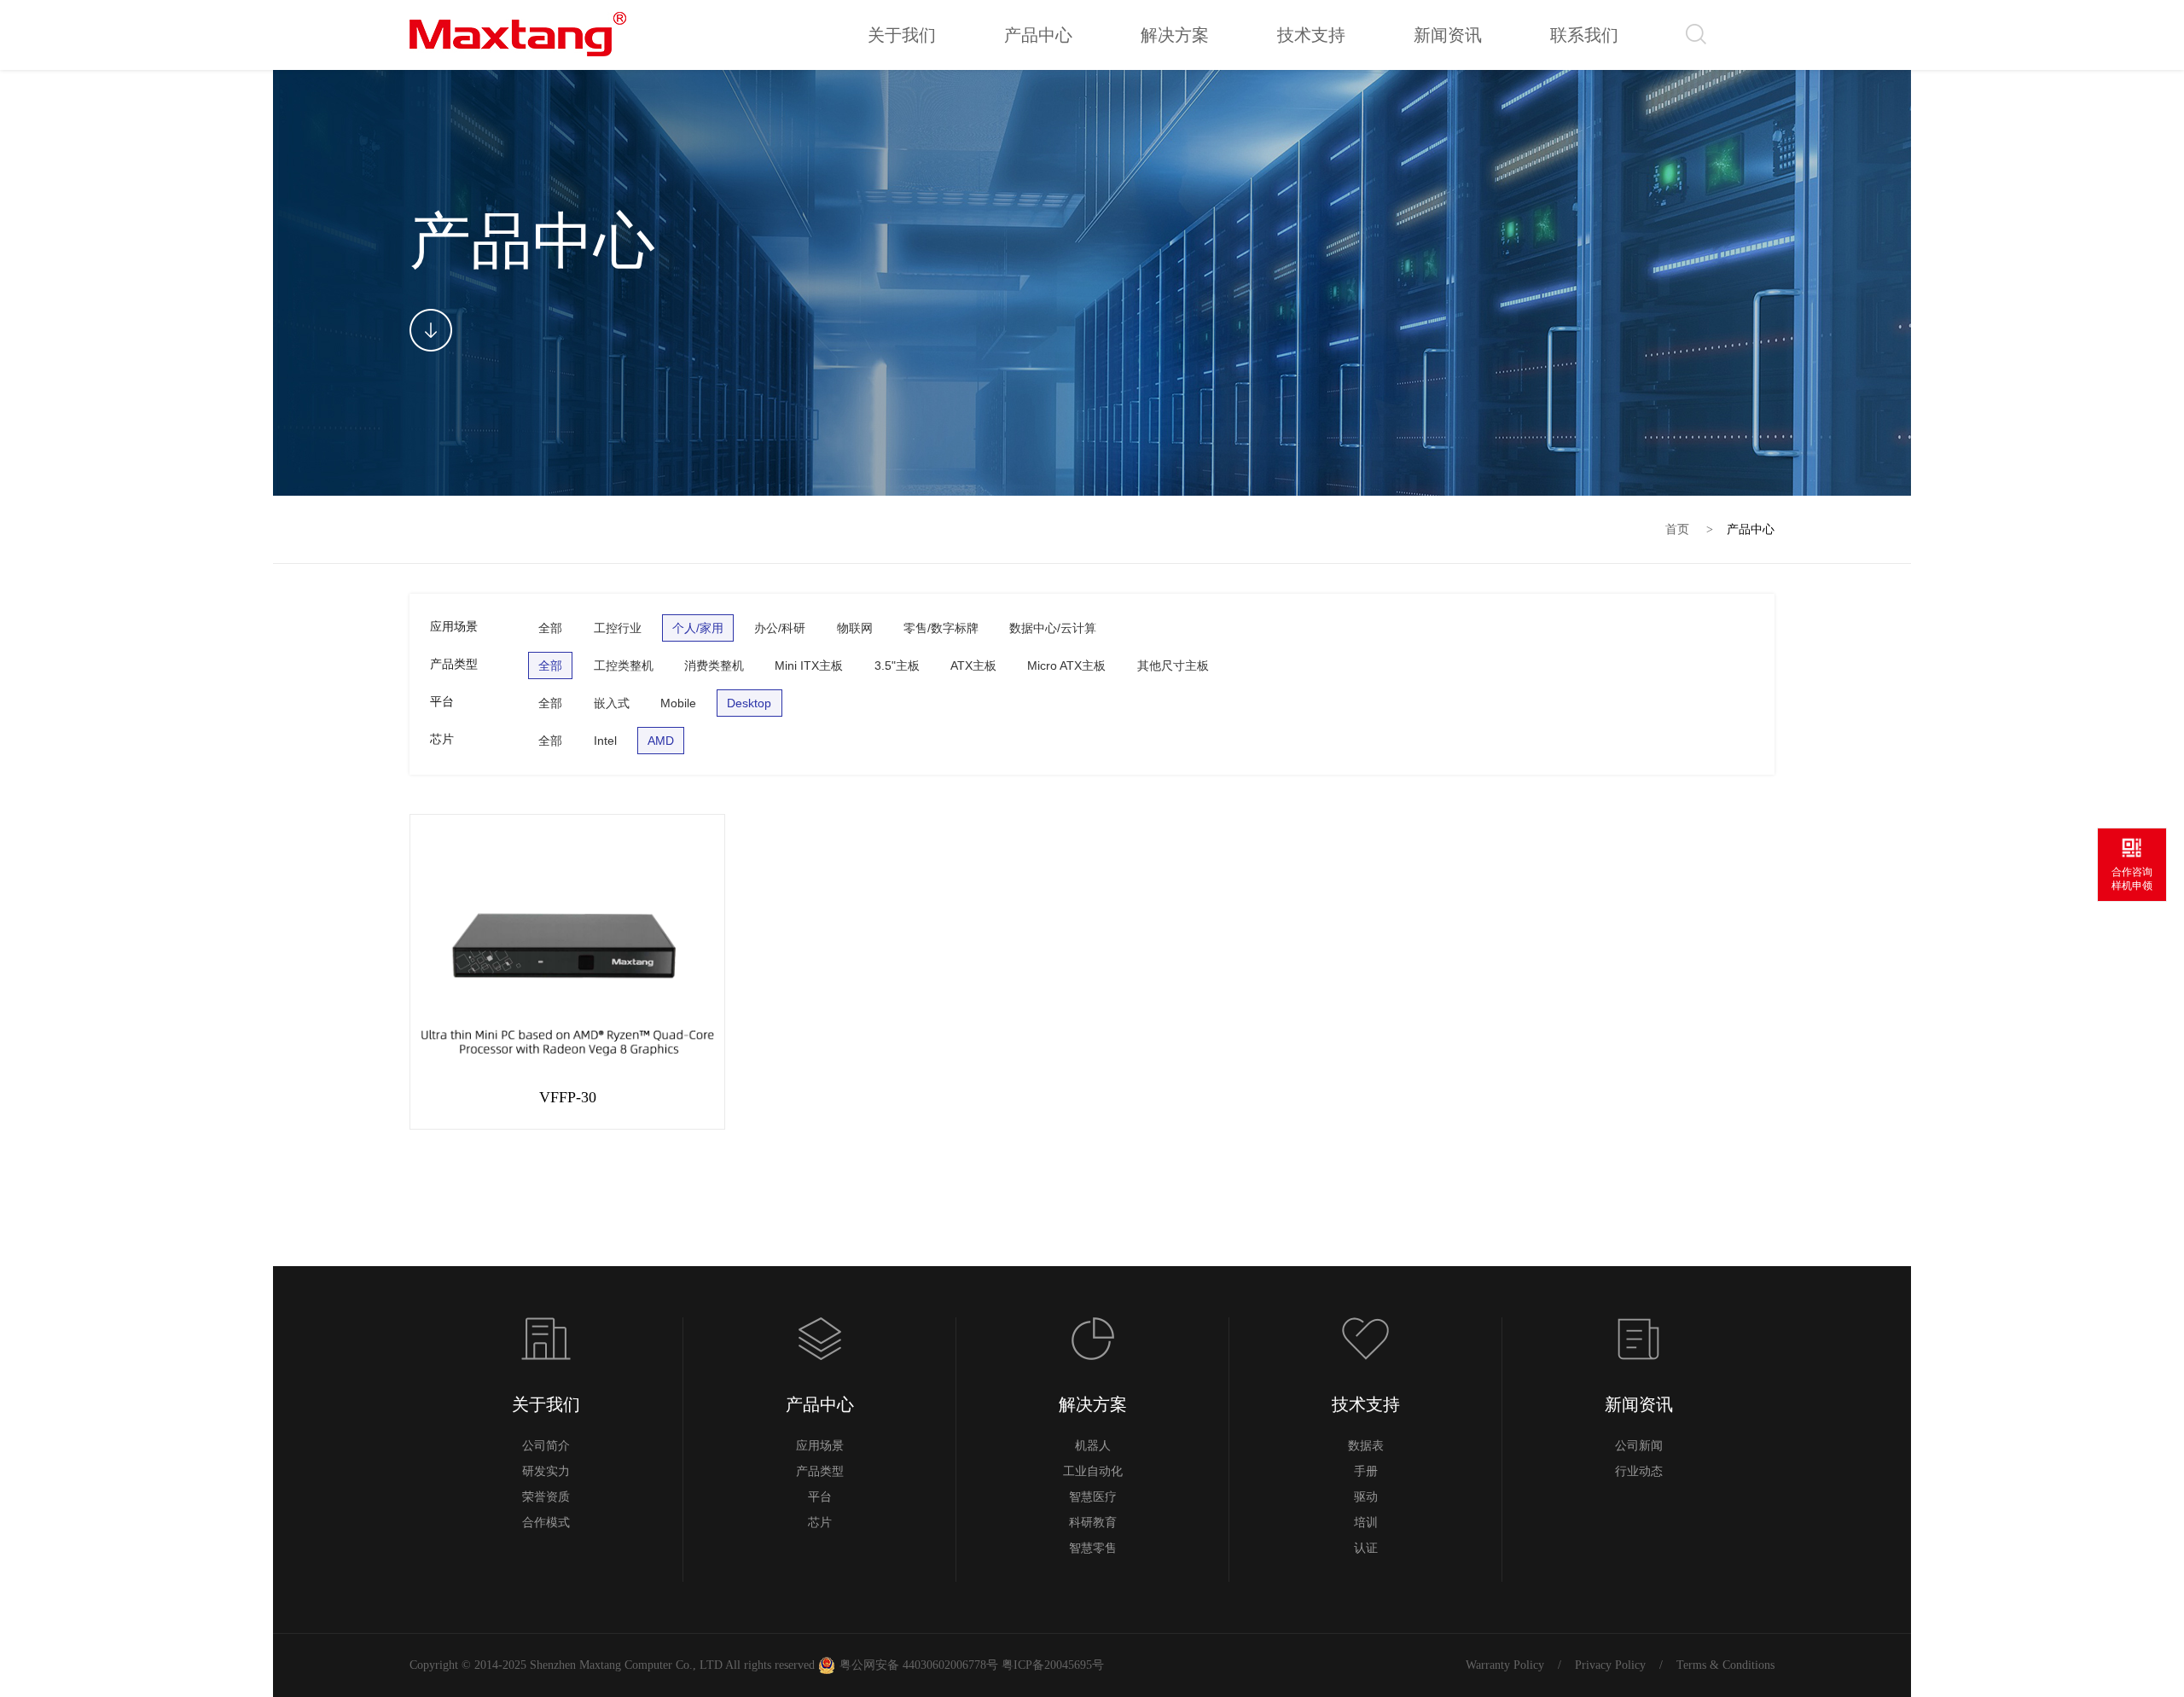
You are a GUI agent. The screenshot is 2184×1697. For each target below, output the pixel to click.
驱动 (1366, 1497)
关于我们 (546, 1404)
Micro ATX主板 (1066, 665)
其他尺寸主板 (1173, 665)
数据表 (1366, 1446)
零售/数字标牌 (941, 628)
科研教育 (1093, 1523)
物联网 (855, 628)
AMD (661, 741)
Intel (605, 741)
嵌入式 (612, 703)
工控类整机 (624, 665)
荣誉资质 (546, 1497)
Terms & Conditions (1725, 1665)
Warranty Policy (1505, 1665)
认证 (1366, 1548)
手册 (1366, 1471)
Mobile (678, 703)
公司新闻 (1639, 1446)
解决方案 (1093, 1404)
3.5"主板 (897, 665)
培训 (1366, 1523)
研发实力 (546, 1471)
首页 (1677, 529)
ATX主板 (973, 665)
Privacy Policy (1610, 1665)
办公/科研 (780, 628)
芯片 (820, 1523)
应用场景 (820, 1446)
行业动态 (1639, 1471)
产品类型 (820, 1471)
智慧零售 (1093, 1548)
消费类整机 (714, 665)
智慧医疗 (1093, 1497)
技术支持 (1366, 1404)
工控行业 (618, 628)
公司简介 (546, 1446)
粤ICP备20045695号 (1051, 1665)
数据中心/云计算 (1053, 628)
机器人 (1093, 1446)
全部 (550, 628)
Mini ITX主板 (809, 665)
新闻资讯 (1639, 1404)
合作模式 (546, 1523)
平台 (820, 1497)
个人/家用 (698, 628)
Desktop (749, 703)
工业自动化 (1093, 1471)
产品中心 (1751, 529)
